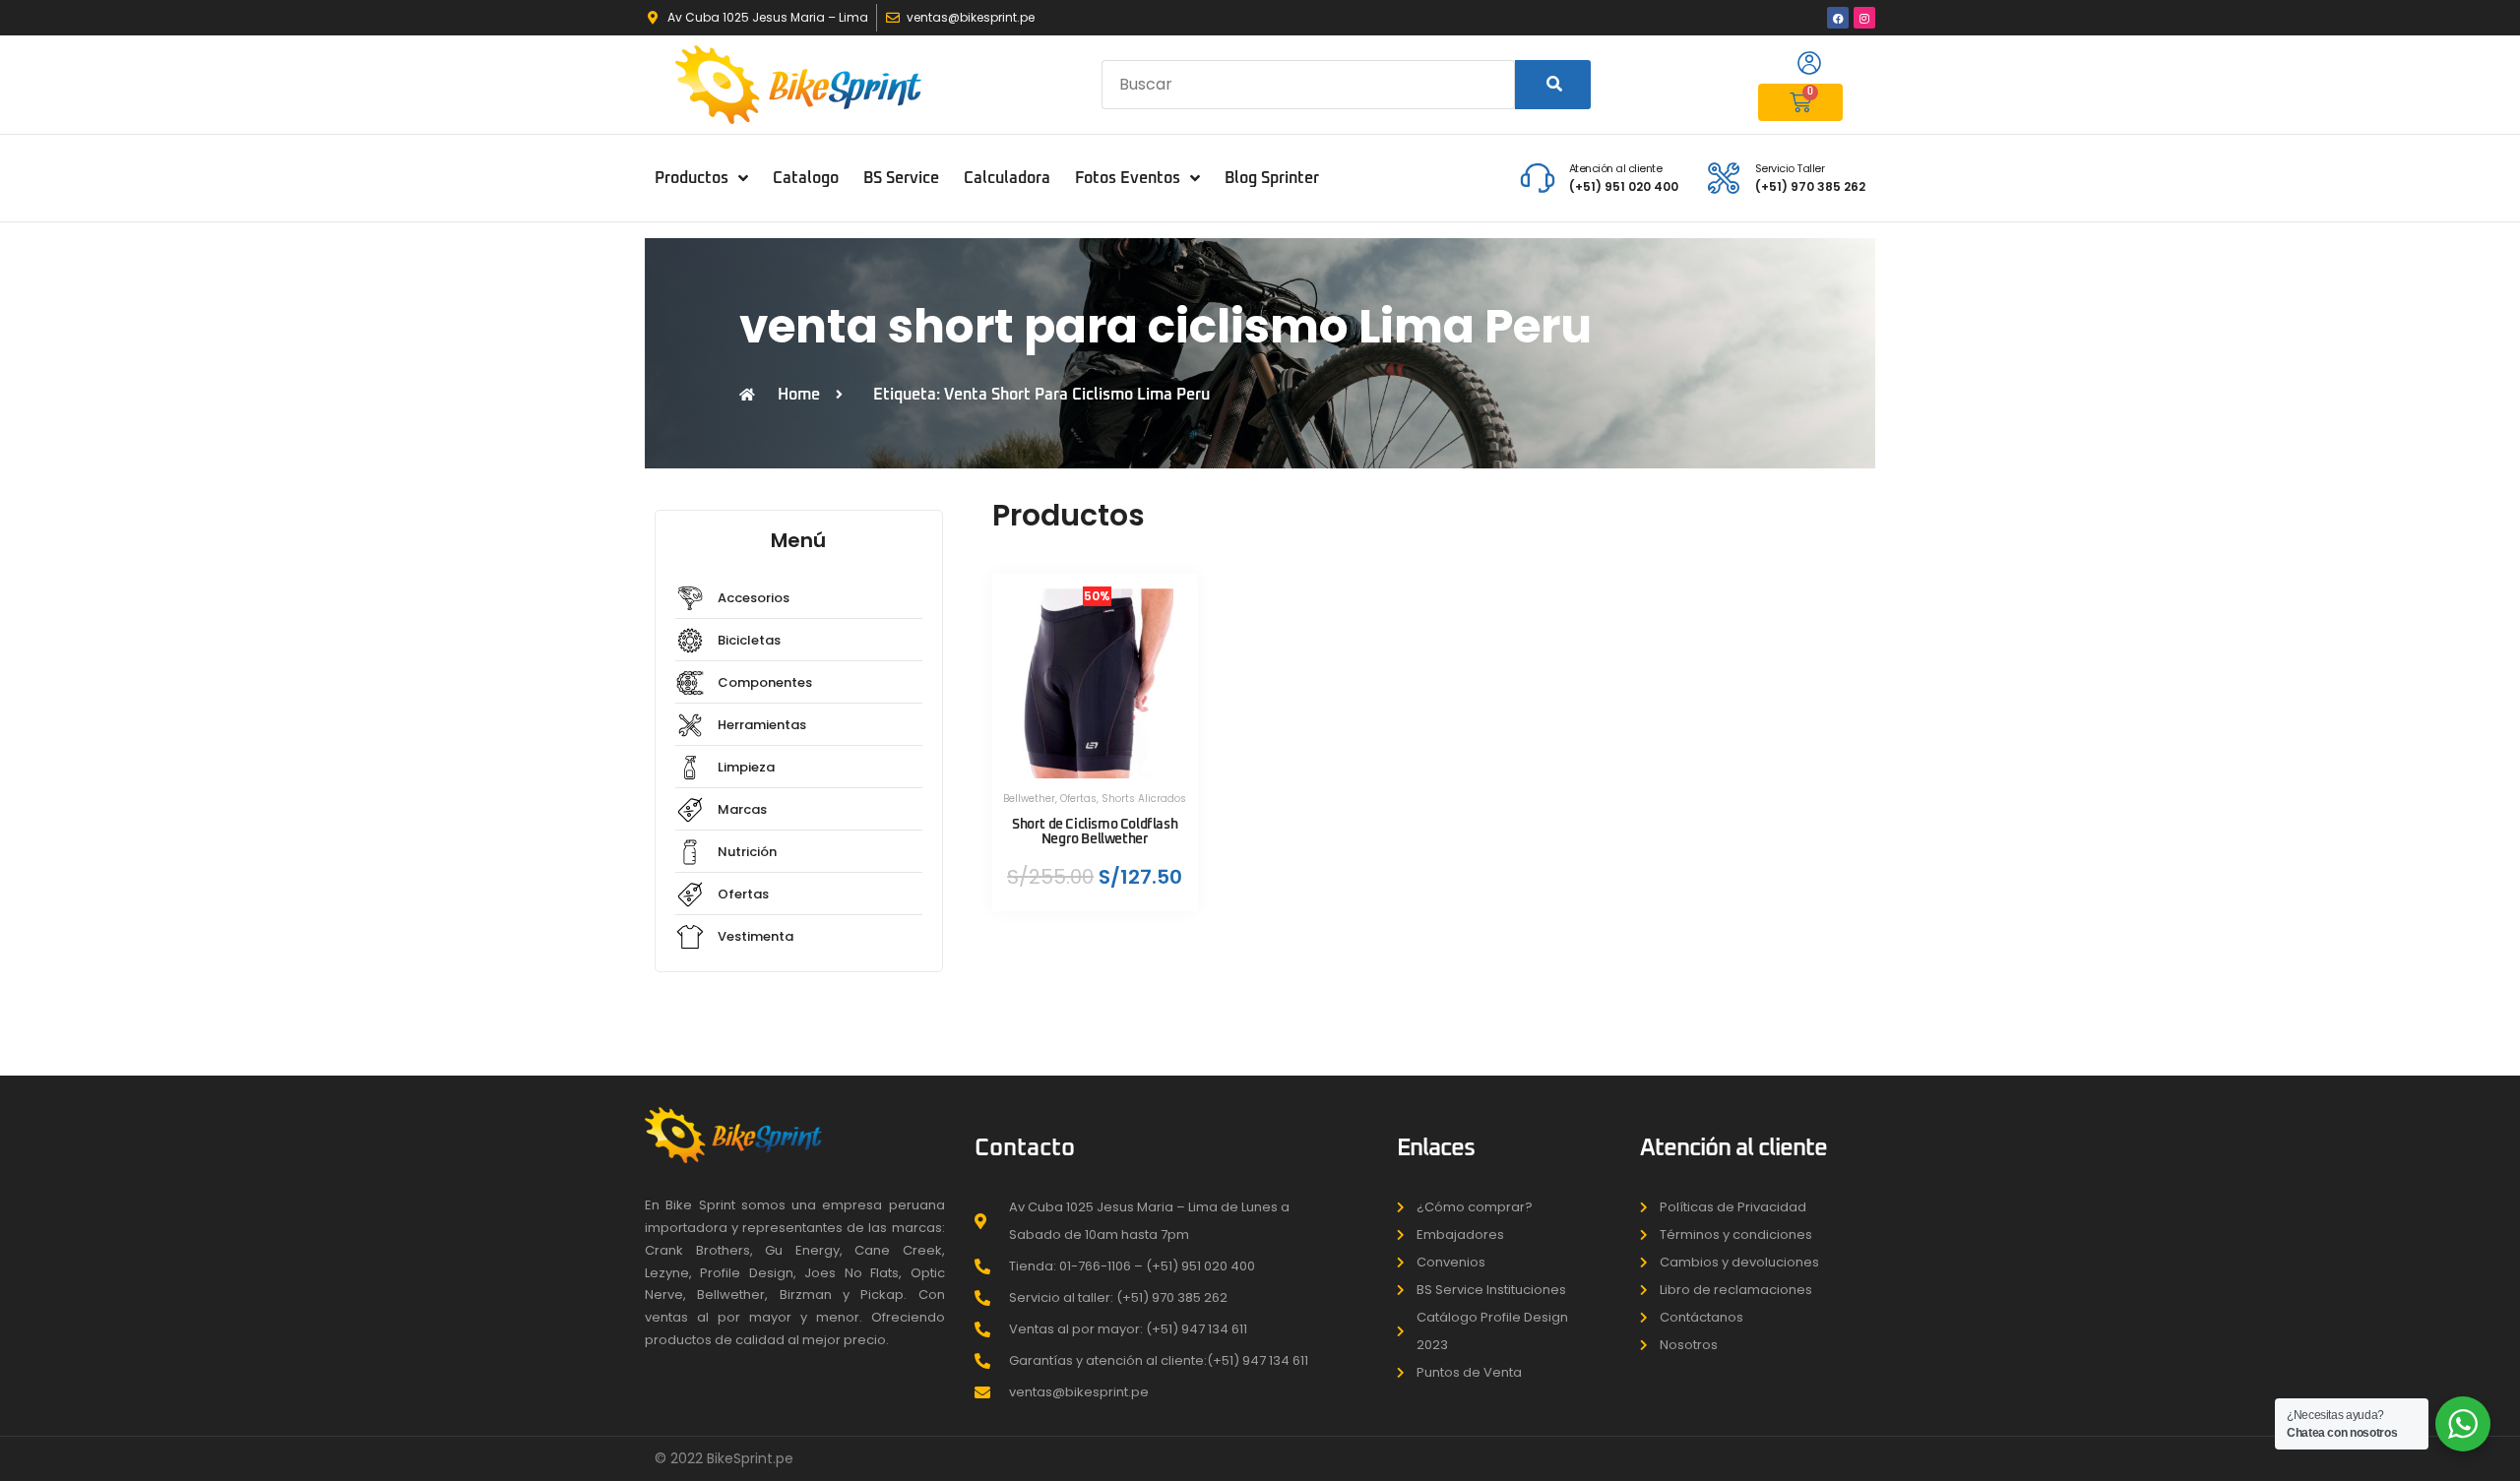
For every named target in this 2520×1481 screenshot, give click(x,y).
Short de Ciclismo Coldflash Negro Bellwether (1095, 832)
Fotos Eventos (1128, 178)
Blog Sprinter (1272, 178)
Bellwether (1029, 799)
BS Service (901, 178)
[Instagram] (1864, 18)
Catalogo (806, 178)
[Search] (1553, 85)
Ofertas (1078, 799)
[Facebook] (1838, 18)
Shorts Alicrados (1144, 799)
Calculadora (1007, 178)
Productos (692, 178)
